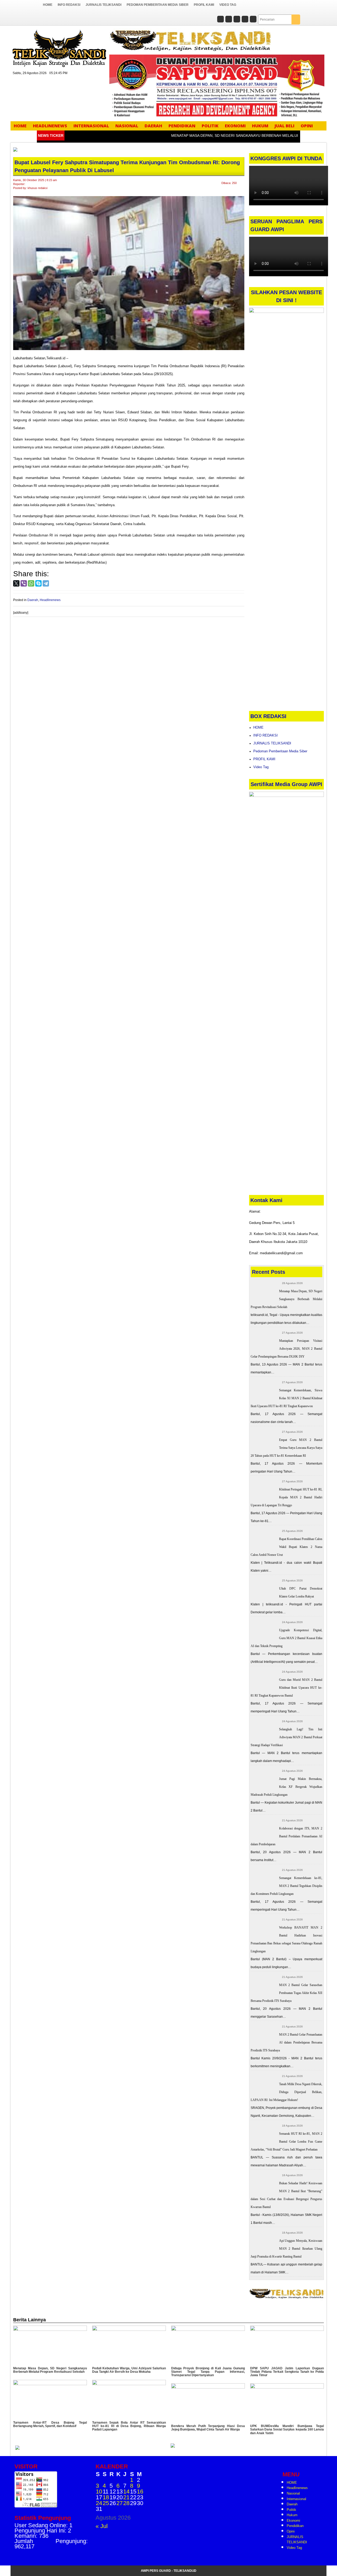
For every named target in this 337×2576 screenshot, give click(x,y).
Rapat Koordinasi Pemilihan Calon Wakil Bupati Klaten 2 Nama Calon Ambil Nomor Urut (287, 1547)
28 (126, 2503)
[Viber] (24, 583)
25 (106, 2503)
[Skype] (38, 583)
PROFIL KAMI (204, 5)
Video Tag (228, 5)
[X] (16, 583)
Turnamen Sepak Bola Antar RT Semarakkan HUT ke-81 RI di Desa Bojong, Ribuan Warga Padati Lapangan (129, 2426)
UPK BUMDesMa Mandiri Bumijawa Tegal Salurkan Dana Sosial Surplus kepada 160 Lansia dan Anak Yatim (287, 2429)
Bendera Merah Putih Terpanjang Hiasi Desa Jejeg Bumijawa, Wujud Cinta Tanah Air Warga (208, 2428)
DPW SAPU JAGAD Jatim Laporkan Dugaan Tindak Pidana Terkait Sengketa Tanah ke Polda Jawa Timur (287, 2372)
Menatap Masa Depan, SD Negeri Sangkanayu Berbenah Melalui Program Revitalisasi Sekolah (287, 1299)
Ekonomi (235, 126)
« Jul (102, 2526)
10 (99, 2492)
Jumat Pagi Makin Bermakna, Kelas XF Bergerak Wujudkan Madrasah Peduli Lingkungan (287, 1787)
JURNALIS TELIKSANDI (103, 5)
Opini (307, 126)
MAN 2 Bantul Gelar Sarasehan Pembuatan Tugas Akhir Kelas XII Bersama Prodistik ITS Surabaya (287, 1993)
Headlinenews (50, 126)
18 (106, 2497)
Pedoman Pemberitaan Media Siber (158, 5)
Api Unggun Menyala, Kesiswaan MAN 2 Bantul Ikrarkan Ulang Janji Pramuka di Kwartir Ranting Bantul (287, 2249)
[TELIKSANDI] (59, 48)
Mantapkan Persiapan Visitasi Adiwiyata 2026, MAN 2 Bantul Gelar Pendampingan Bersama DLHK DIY (287, 1349)
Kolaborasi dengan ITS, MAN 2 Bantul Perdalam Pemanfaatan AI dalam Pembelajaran (287, 1836)
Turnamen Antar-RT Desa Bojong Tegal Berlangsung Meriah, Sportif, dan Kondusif (50, 2424)
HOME (48, 5)
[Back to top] (323, 2560)
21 (126, 2497)
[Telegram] (46, 583)
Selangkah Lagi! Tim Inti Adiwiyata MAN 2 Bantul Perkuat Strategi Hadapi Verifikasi (287, 1737)
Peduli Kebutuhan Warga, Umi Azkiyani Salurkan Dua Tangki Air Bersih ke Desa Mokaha (129, 2370)
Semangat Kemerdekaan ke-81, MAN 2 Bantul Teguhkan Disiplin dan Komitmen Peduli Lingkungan (287, 1886)
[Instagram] (245, 20)
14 (126, 2492)
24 (99, 2503)
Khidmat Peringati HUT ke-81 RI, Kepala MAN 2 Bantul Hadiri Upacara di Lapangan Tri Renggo (287, 1497)
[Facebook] (220, 20)
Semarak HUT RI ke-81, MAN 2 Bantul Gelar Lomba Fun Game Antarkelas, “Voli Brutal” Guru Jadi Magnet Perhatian (287, 2142)
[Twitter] (229, 20)
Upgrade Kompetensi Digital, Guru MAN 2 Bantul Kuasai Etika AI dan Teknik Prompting (287, 1638)
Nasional (127, 126)
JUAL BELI (284, 126)
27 (120, 2503)
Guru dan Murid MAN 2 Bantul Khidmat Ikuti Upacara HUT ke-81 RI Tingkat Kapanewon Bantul (287, 1688)
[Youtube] (253, 20)
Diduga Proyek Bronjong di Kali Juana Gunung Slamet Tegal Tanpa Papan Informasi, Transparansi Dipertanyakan (208, 2372)
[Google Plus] (237, 20)
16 (140, 2492)
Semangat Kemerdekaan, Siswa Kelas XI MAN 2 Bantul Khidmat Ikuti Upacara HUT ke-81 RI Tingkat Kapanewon (287, 1398)
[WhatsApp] (31, 583)
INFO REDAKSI (69, 5)
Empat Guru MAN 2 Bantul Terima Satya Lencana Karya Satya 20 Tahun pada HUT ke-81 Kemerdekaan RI (287, 1448)
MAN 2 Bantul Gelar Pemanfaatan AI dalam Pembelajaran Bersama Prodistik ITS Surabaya (287, 2042)
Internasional (91, 126)
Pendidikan (182, 126)
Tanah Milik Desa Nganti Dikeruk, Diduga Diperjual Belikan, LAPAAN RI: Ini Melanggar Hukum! (287, 2092)
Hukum (260, 126)
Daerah (153, 126)
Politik (210, 126)
